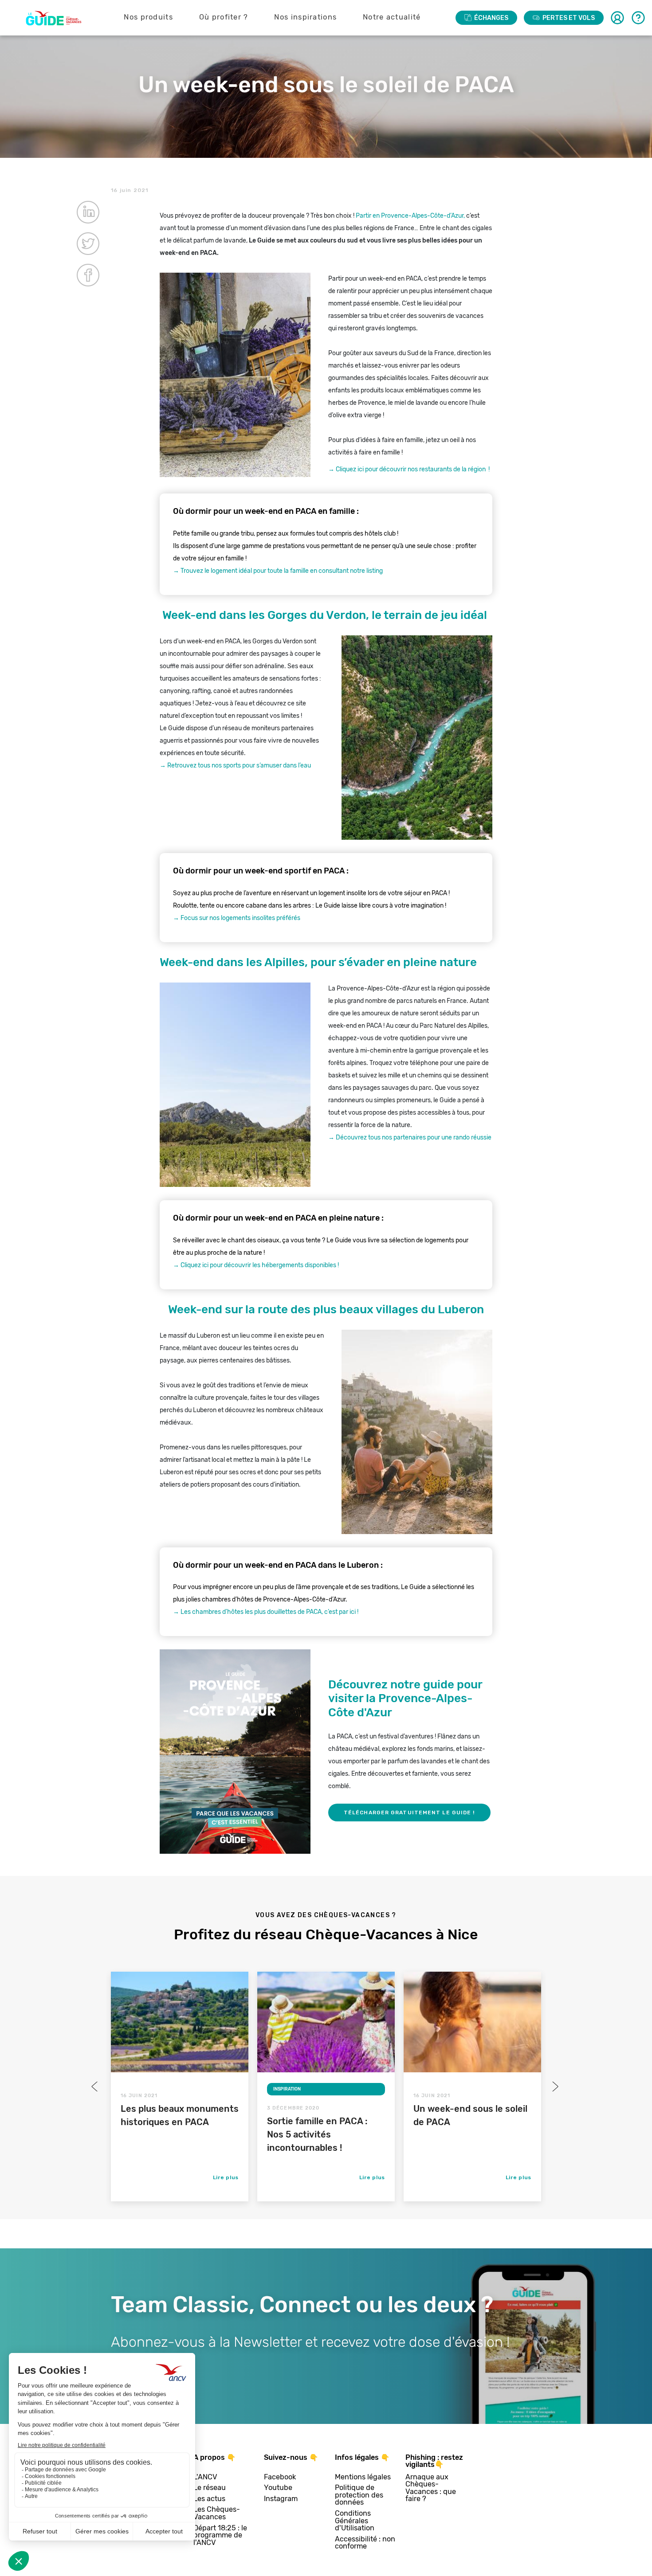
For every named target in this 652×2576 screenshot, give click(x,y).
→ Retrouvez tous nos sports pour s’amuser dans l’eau (235, 765)
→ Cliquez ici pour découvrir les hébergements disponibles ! (256, 1265)
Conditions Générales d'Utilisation (355, 2521)
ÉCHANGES (491, 18)
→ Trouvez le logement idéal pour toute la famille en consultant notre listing (278, 571)
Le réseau (210, 2488)
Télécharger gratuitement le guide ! (409, 1813)
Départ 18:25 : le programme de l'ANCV (220, 2536)
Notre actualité (392, 17)
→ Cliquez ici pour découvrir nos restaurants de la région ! (409, 469)
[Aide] (638, 18)
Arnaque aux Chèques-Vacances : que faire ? (431, 2488)
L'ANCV (205, 2477)
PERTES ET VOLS (569, 18)
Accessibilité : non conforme (365, 2543)
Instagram (281, 2499)
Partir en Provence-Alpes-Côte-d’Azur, (410, 216)
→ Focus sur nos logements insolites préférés (237, 918)
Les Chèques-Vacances (217, 2513)
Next (554, 2087)
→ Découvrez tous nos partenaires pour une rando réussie (410, 1137)
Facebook (280, 2477)
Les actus (209, 2499)
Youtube (278, 2488)
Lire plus (226, 2177)
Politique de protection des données (359, 2495)
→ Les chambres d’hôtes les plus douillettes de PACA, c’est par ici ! (266, 1612)
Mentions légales (363, 2477)
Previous (95, 2087)
